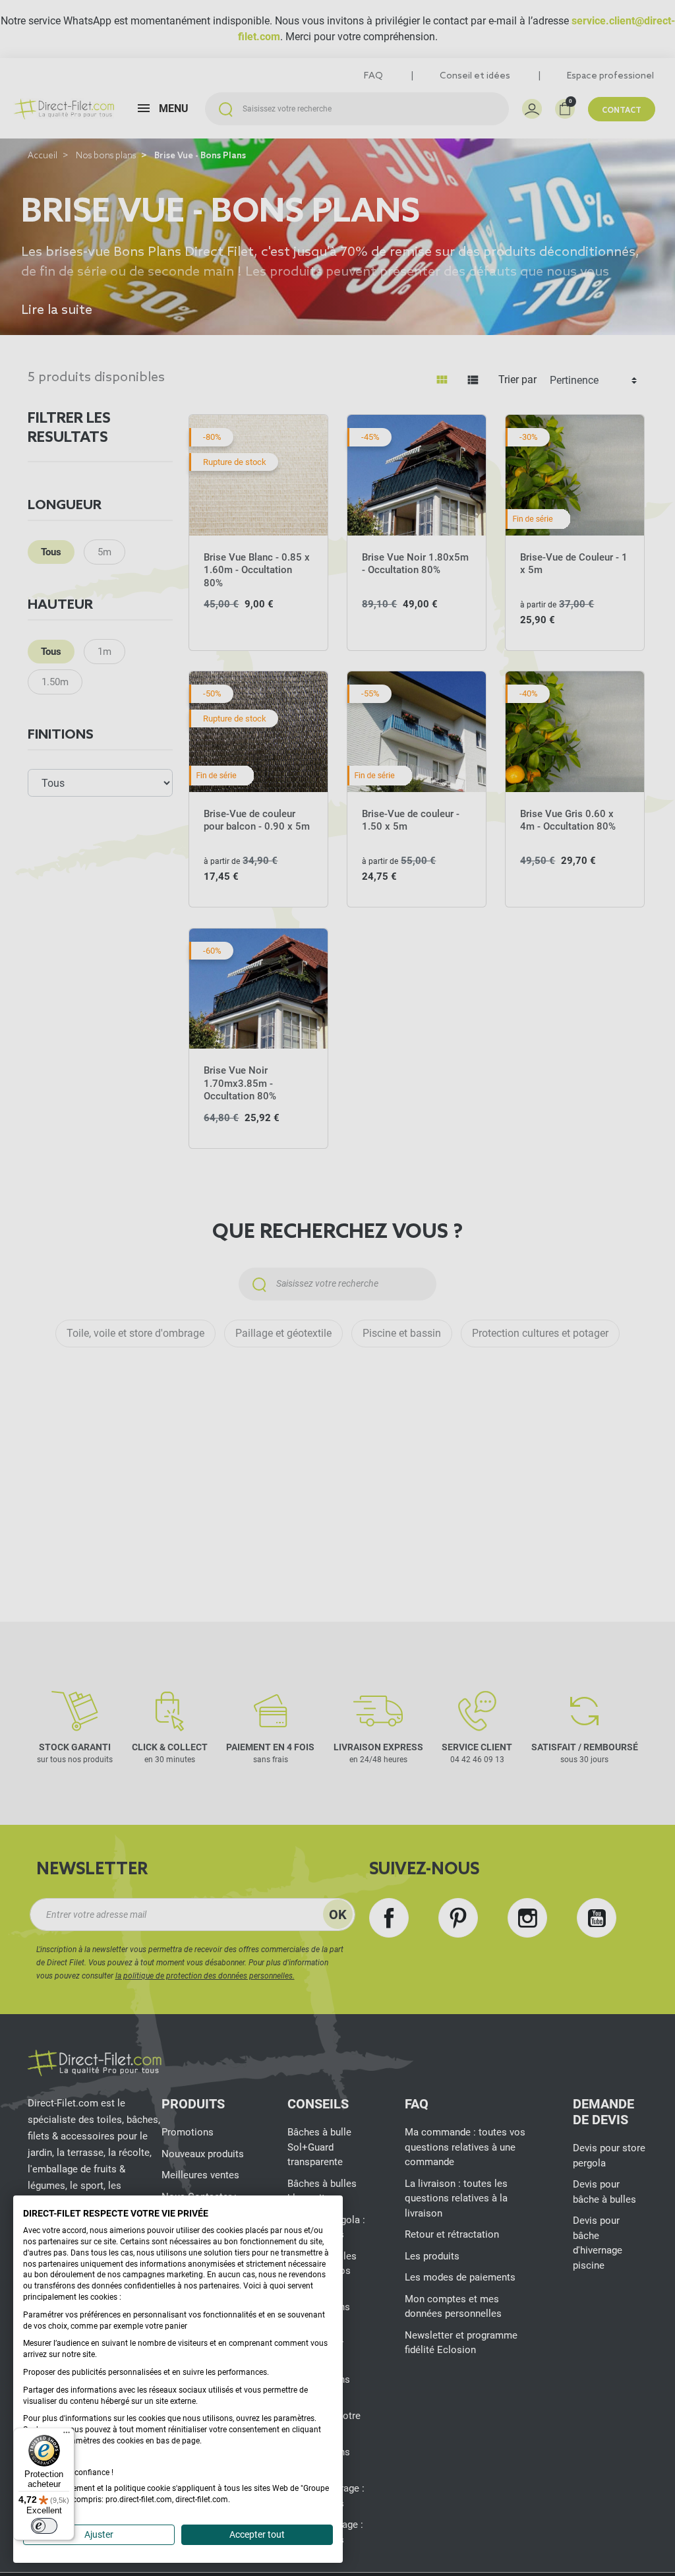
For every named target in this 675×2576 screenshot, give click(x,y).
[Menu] (67, 2436)
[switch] (44, 2526)
